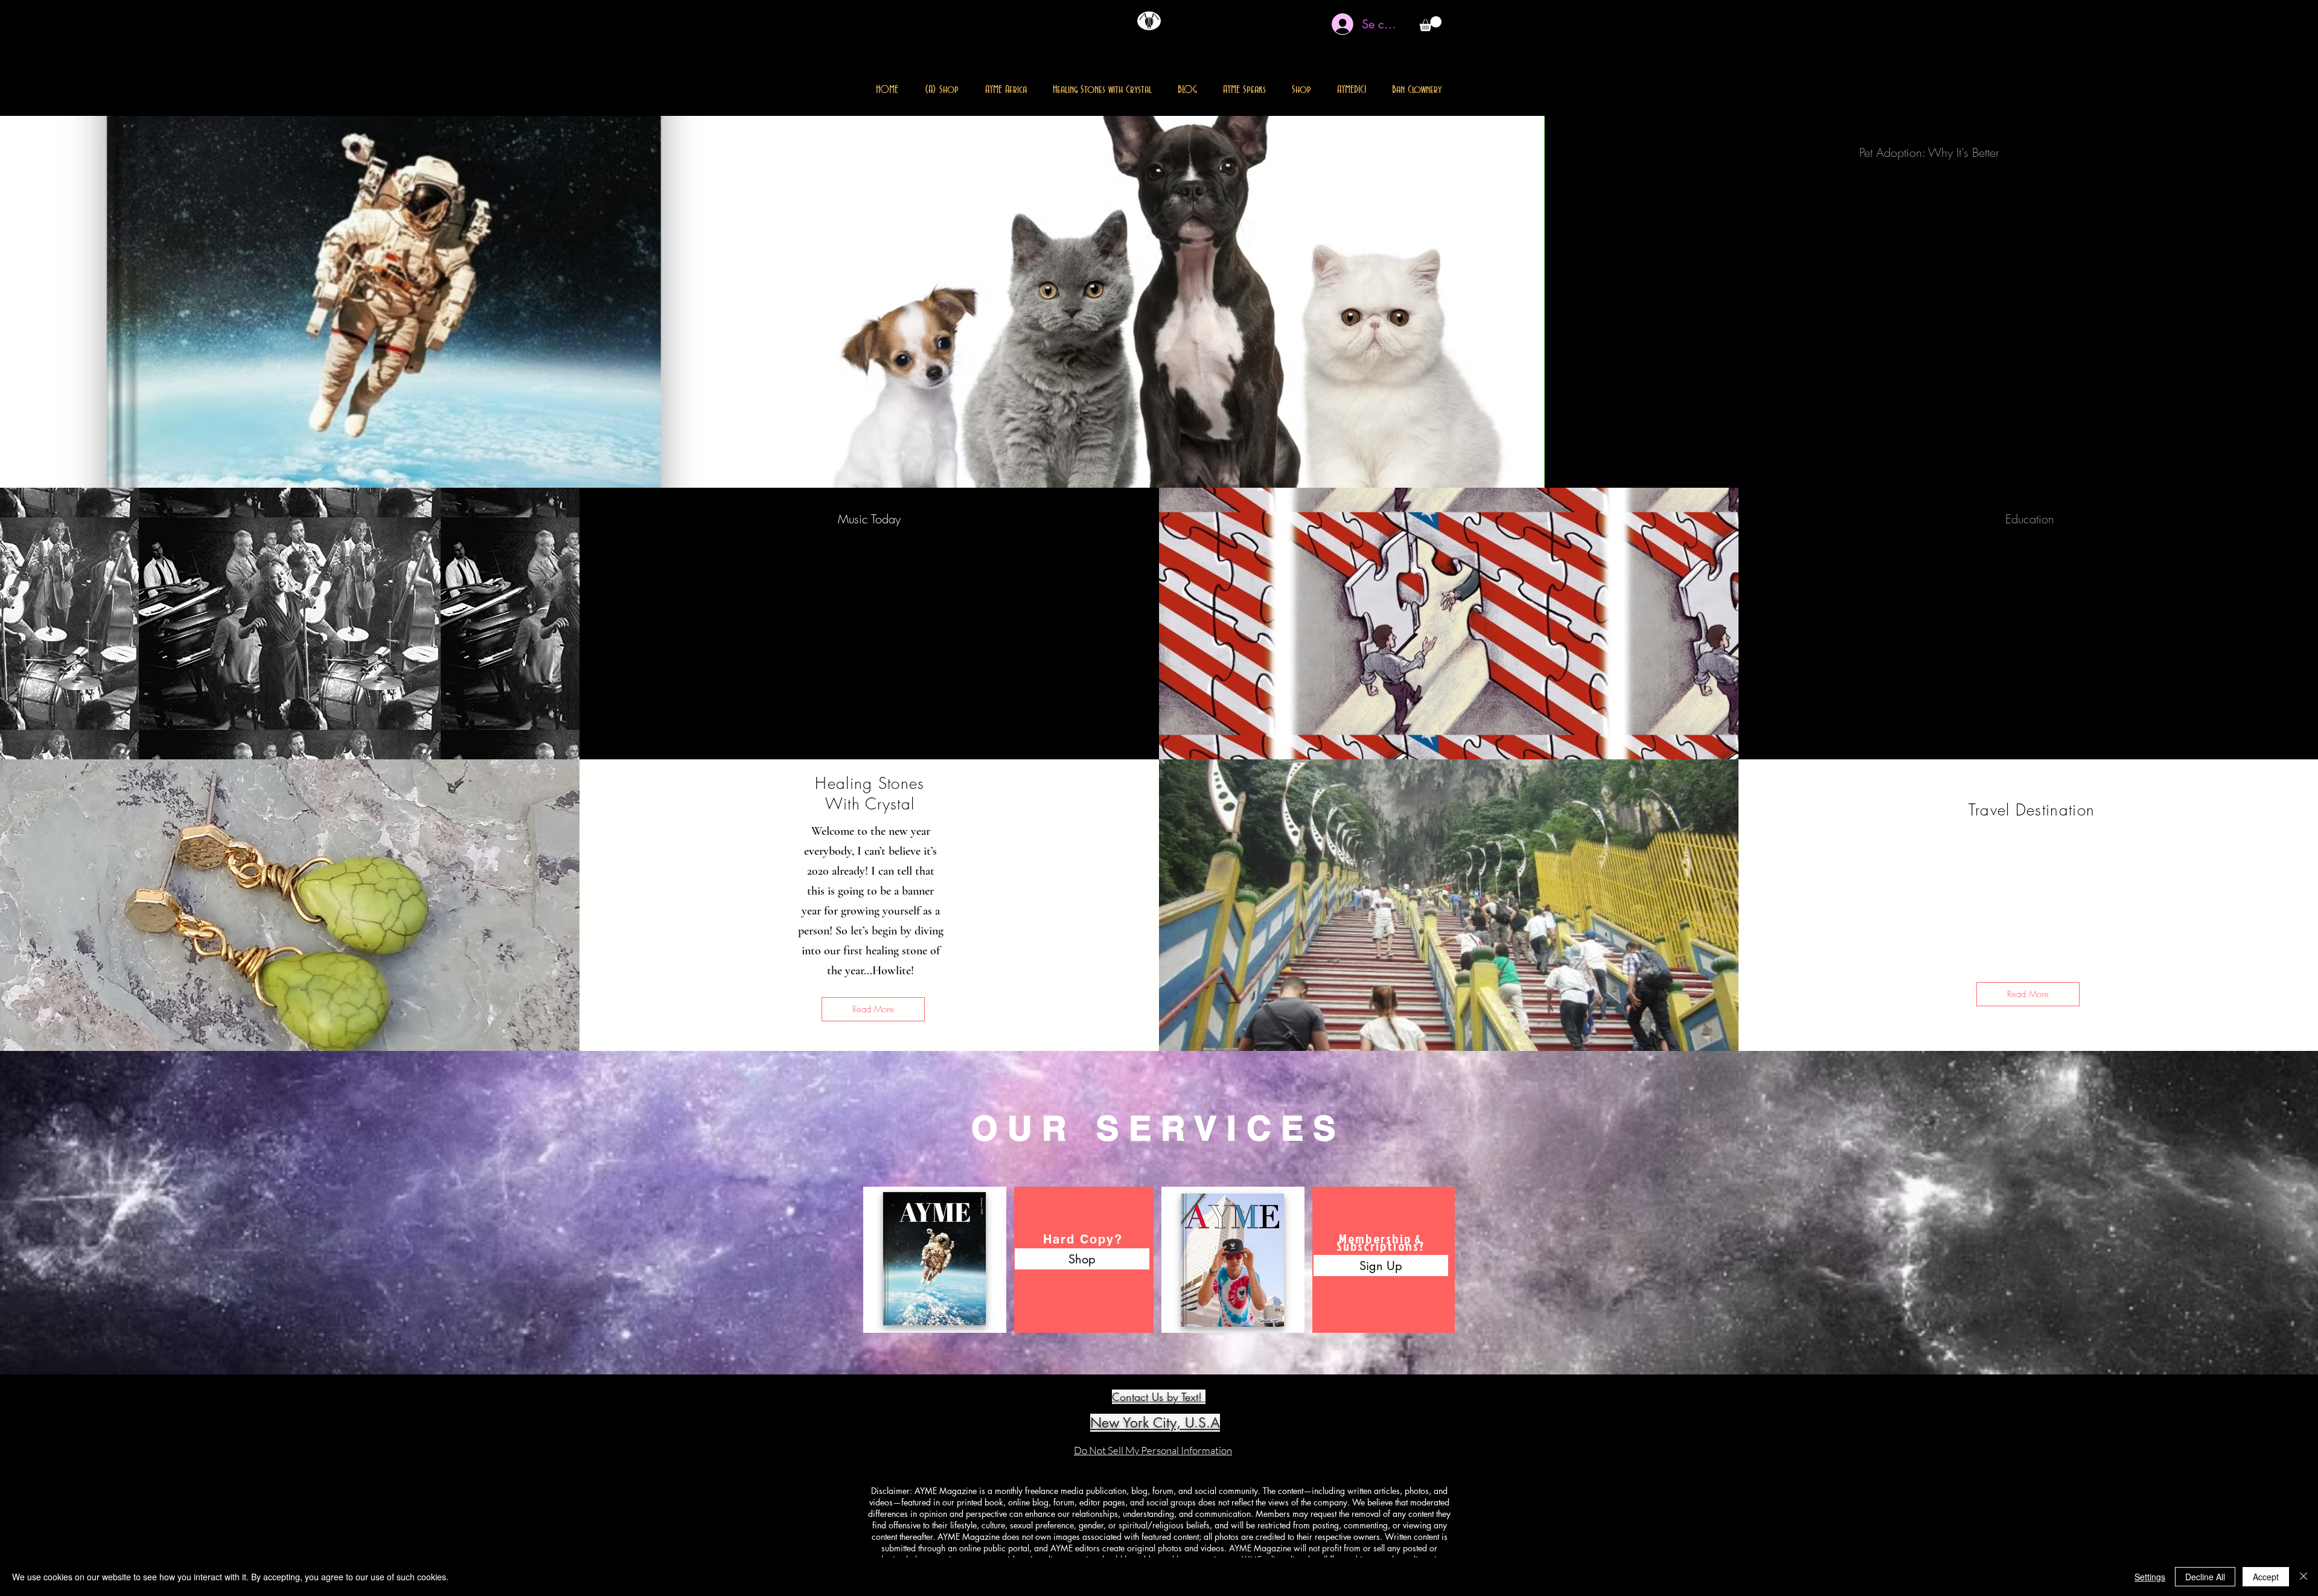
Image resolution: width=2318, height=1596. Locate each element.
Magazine (1134, 53)
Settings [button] (2150, 1577)
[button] (1430, 24)
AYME (1193, 53)
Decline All (2205, 1577)
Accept (2266, 1577)
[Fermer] (2304, 1577)
